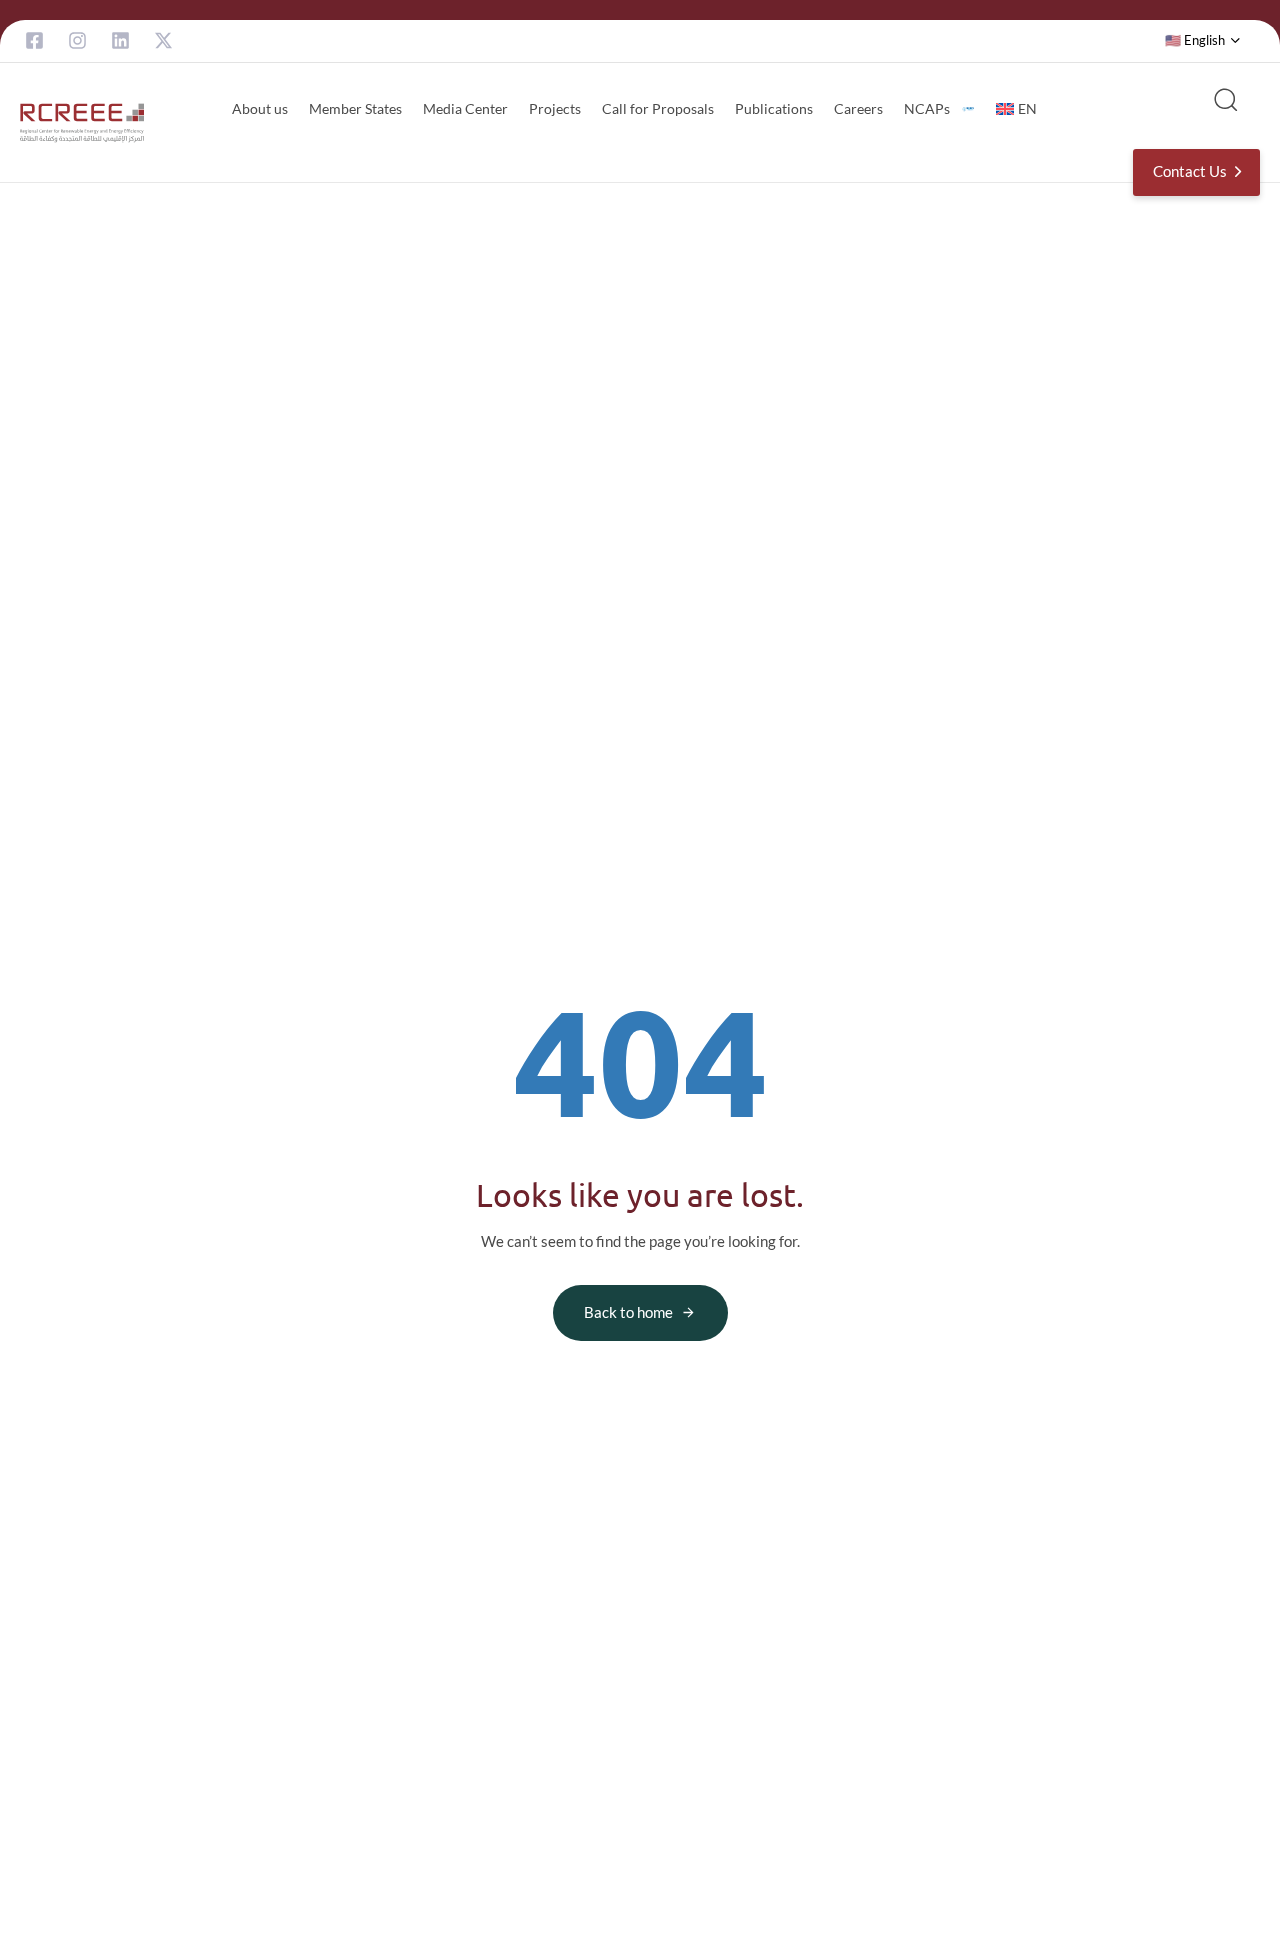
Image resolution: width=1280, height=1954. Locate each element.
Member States (355, 108)
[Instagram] (77, 40)
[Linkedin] (120, 40)
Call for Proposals (658, 108)
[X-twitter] (163, 40)
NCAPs (927, 108)
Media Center (465, 108)
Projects (555, 108)
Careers (858, 108)
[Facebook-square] (34, 40)
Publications (774, 108)
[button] (1203, 41)
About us (260, 108)
